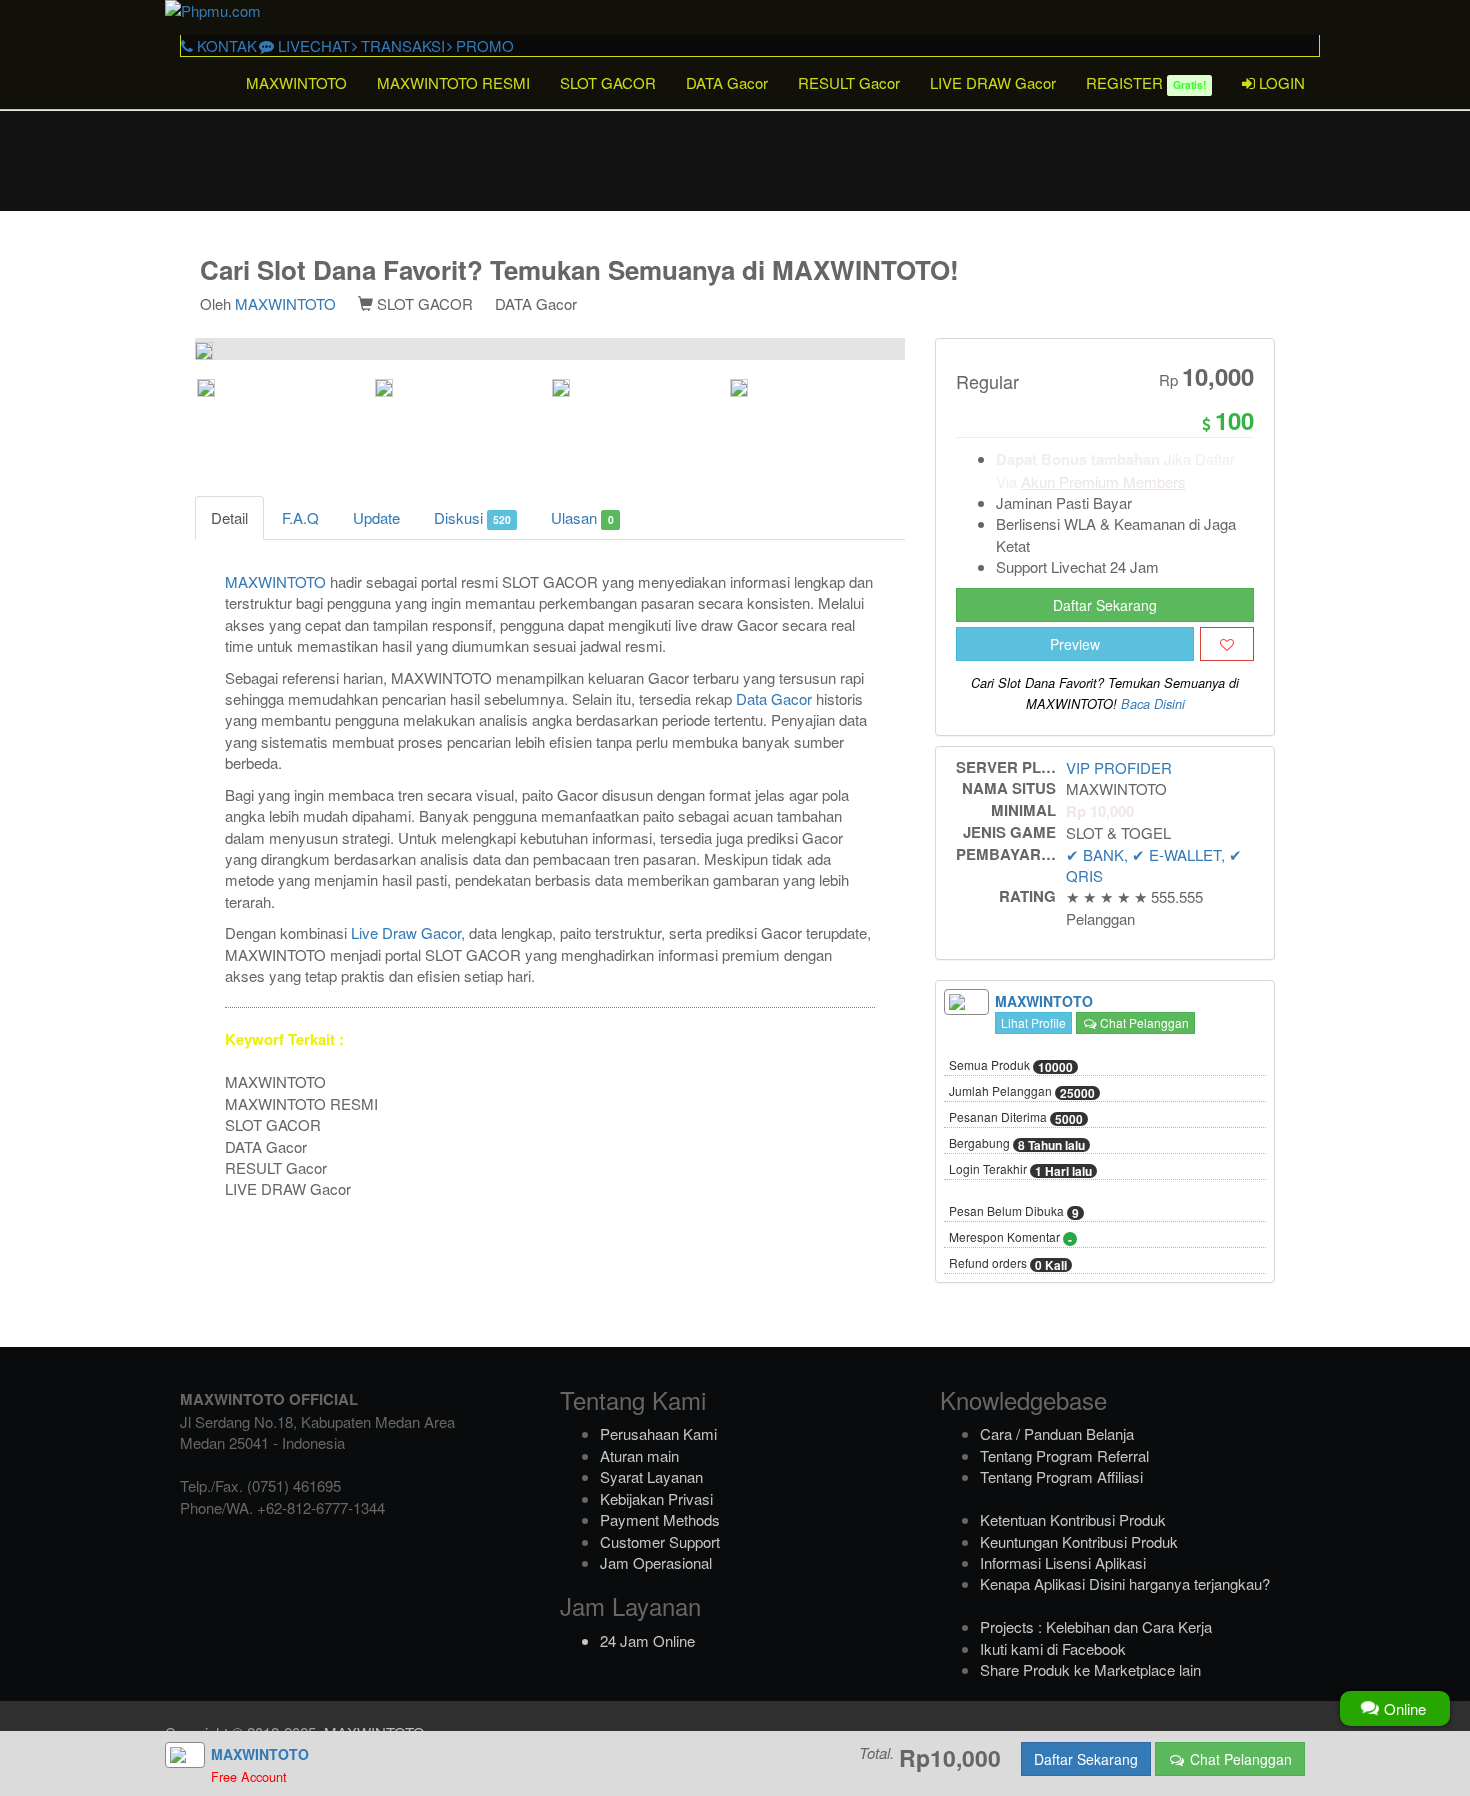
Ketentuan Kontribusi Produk (1073, 1519)
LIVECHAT (312, 45)
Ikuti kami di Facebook (1053, 1648)
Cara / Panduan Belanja (1057, 1433)
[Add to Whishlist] (1227, 644)
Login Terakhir (1020, 1170)
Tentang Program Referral (1064, 1455)
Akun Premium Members (1103, 481)
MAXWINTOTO (296, 82)
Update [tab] (376, 517)
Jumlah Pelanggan (1022, 1092)
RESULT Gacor (849, 82)
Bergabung (1017, 1144)
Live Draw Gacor (406, 932)
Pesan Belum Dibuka (1014, 1212)
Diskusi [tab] (472, 517)
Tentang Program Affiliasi (1061, 1476)
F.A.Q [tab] (300, 517)
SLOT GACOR (608, 82)
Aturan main (639, 1455)
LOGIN (1280, 82)
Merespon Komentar (1010, 1238)
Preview (1075, 644)
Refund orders (1008, 1264)
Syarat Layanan (651, 1476)
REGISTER (1146, 82)
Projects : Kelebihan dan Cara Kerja (1096, 1626)
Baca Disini (1153, 704)
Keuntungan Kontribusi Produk (1079, 1541)
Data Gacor (774, 698)
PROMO (483, 45)
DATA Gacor (727, 82)
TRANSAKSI (401, 45)
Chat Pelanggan (1143, 1022)
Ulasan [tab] (582, 517)
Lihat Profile (1033, 1022)
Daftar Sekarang (1105, 605)
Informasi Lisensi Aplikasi (1063, 1562)
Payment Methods (660, 1519)
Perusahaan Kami (658, 1433)
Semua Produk (1011, 1066)
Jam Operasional (656, 1562)
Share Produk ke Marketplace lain (1090, 1669)
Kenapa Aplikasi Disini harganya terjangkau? (1125, 1583)
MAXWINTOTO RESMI (453, 82)
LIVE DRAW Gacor (993, 82)
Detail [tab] (229, 517)
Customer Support (660, 1541)
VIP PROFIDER (1119, 767)
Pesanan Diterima (1016, 1118)
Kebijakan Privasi (656, 1498)
